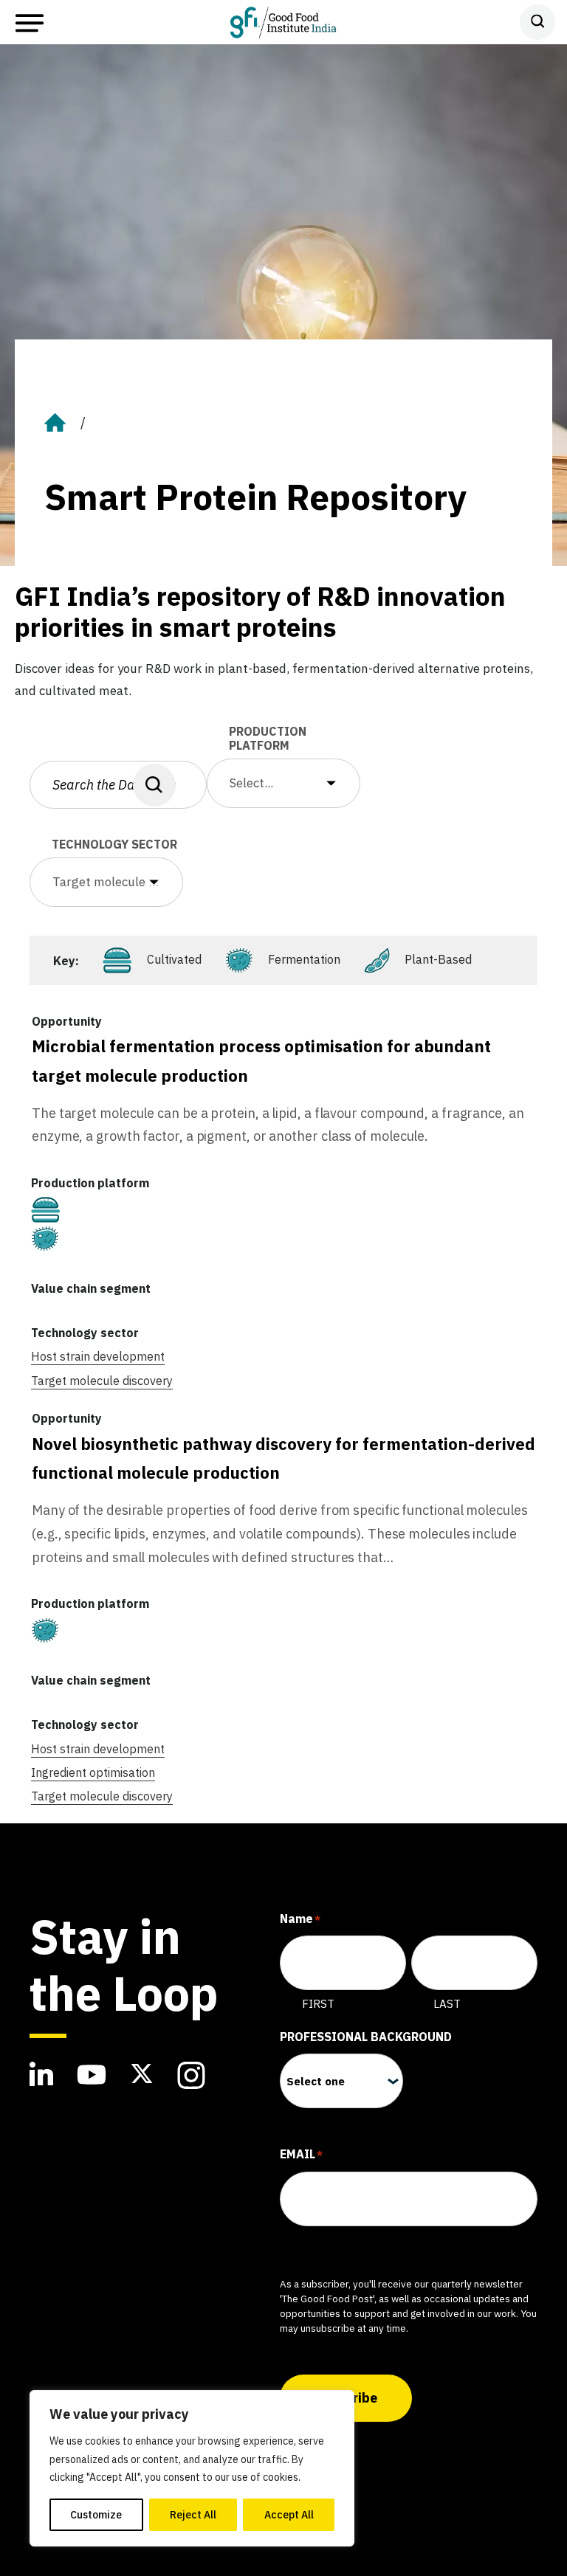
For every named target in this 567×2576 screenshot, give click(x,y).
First (318, 2004)
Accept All (289, 2515)
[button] (283, 783)
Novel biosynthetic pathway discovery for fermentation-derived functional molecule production (283, 1458)
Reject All (193, 2515)
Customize (96, 2515)
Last (447, 2004)
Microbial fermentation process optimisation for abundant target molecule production (261, 1061)
